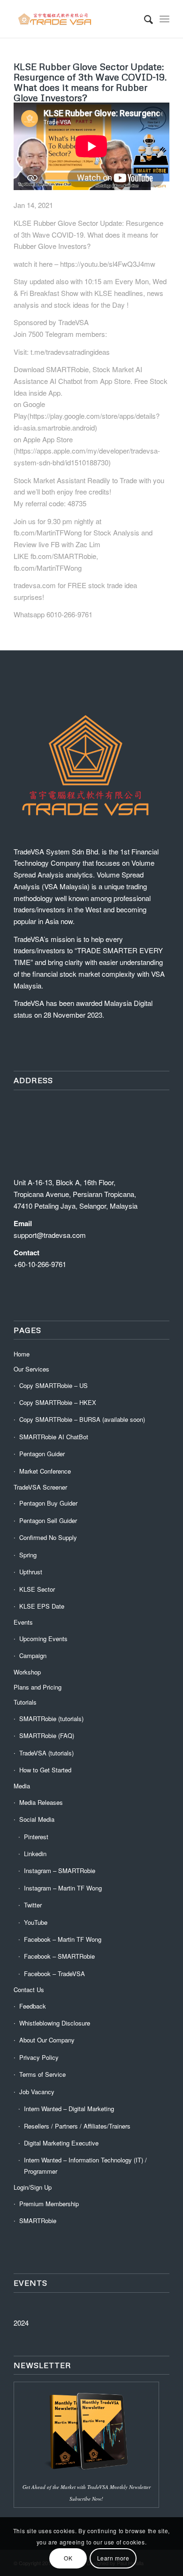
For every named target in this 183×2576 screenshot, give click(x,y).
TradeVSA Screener (40, 1487)
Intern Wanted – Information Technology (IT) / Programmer (85, 2165)
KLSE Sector (37, 1589)
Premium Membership (49, 2204)
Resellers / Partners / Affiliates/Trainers (77, 2126)
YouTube (36, 1922)
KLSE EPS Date (42, 1606)
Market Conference (45, 1471)
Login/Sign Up (33, 2187)
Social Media (37, 1819)
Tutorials (25, 1702)
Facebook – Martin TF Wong (63, 1939)
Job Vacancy (37, 2092)
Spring (28, 1555)
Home (22, 1354)
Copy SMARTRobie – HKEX (58, 1402)
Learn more (113, 2558)
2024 (21, 2323)
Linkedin (35, 1854)
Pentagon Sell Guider (48, 1520)
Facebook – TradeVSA (54, 1974)
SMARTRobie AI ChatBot (54, 1437)
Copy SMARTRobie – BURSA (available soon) (82, 1419)
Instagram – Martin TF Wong (63, 1888)
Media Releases (41, 1802)
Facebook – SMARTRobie (59, 1956)
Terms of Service (42, 2074)
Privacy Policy (39, 2057)
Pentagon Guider (42, 1454)
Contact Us (29, 1990)
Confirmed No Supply (48, 1537)
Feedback (33, 2006)
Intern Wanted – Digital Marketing (69, 2109)
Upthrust (31, 1572)
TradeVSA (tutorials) (46, 1753)
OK (68, 2558)
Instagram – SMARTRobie (60, 1870)
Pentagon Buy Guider (48, 1503)
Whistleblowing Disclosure (55, 2023)
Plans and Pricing (38, 1687)
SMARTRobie (38, 2221)
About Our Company (47, 2040)
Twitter (33, 1905)
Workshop (27, 1672)
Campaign (33, 1655)
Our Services (31, 1369)
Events (23, 1622)
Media (22, 1786)
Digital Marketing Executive (61, 2143)
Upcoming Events (43, 1639)
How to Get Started (45, 1770)
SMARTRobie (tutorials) (51, 1719)
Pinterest (36, 1837)
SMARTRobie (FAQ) (47, 1735)
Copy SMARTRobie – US (53, 1385)
